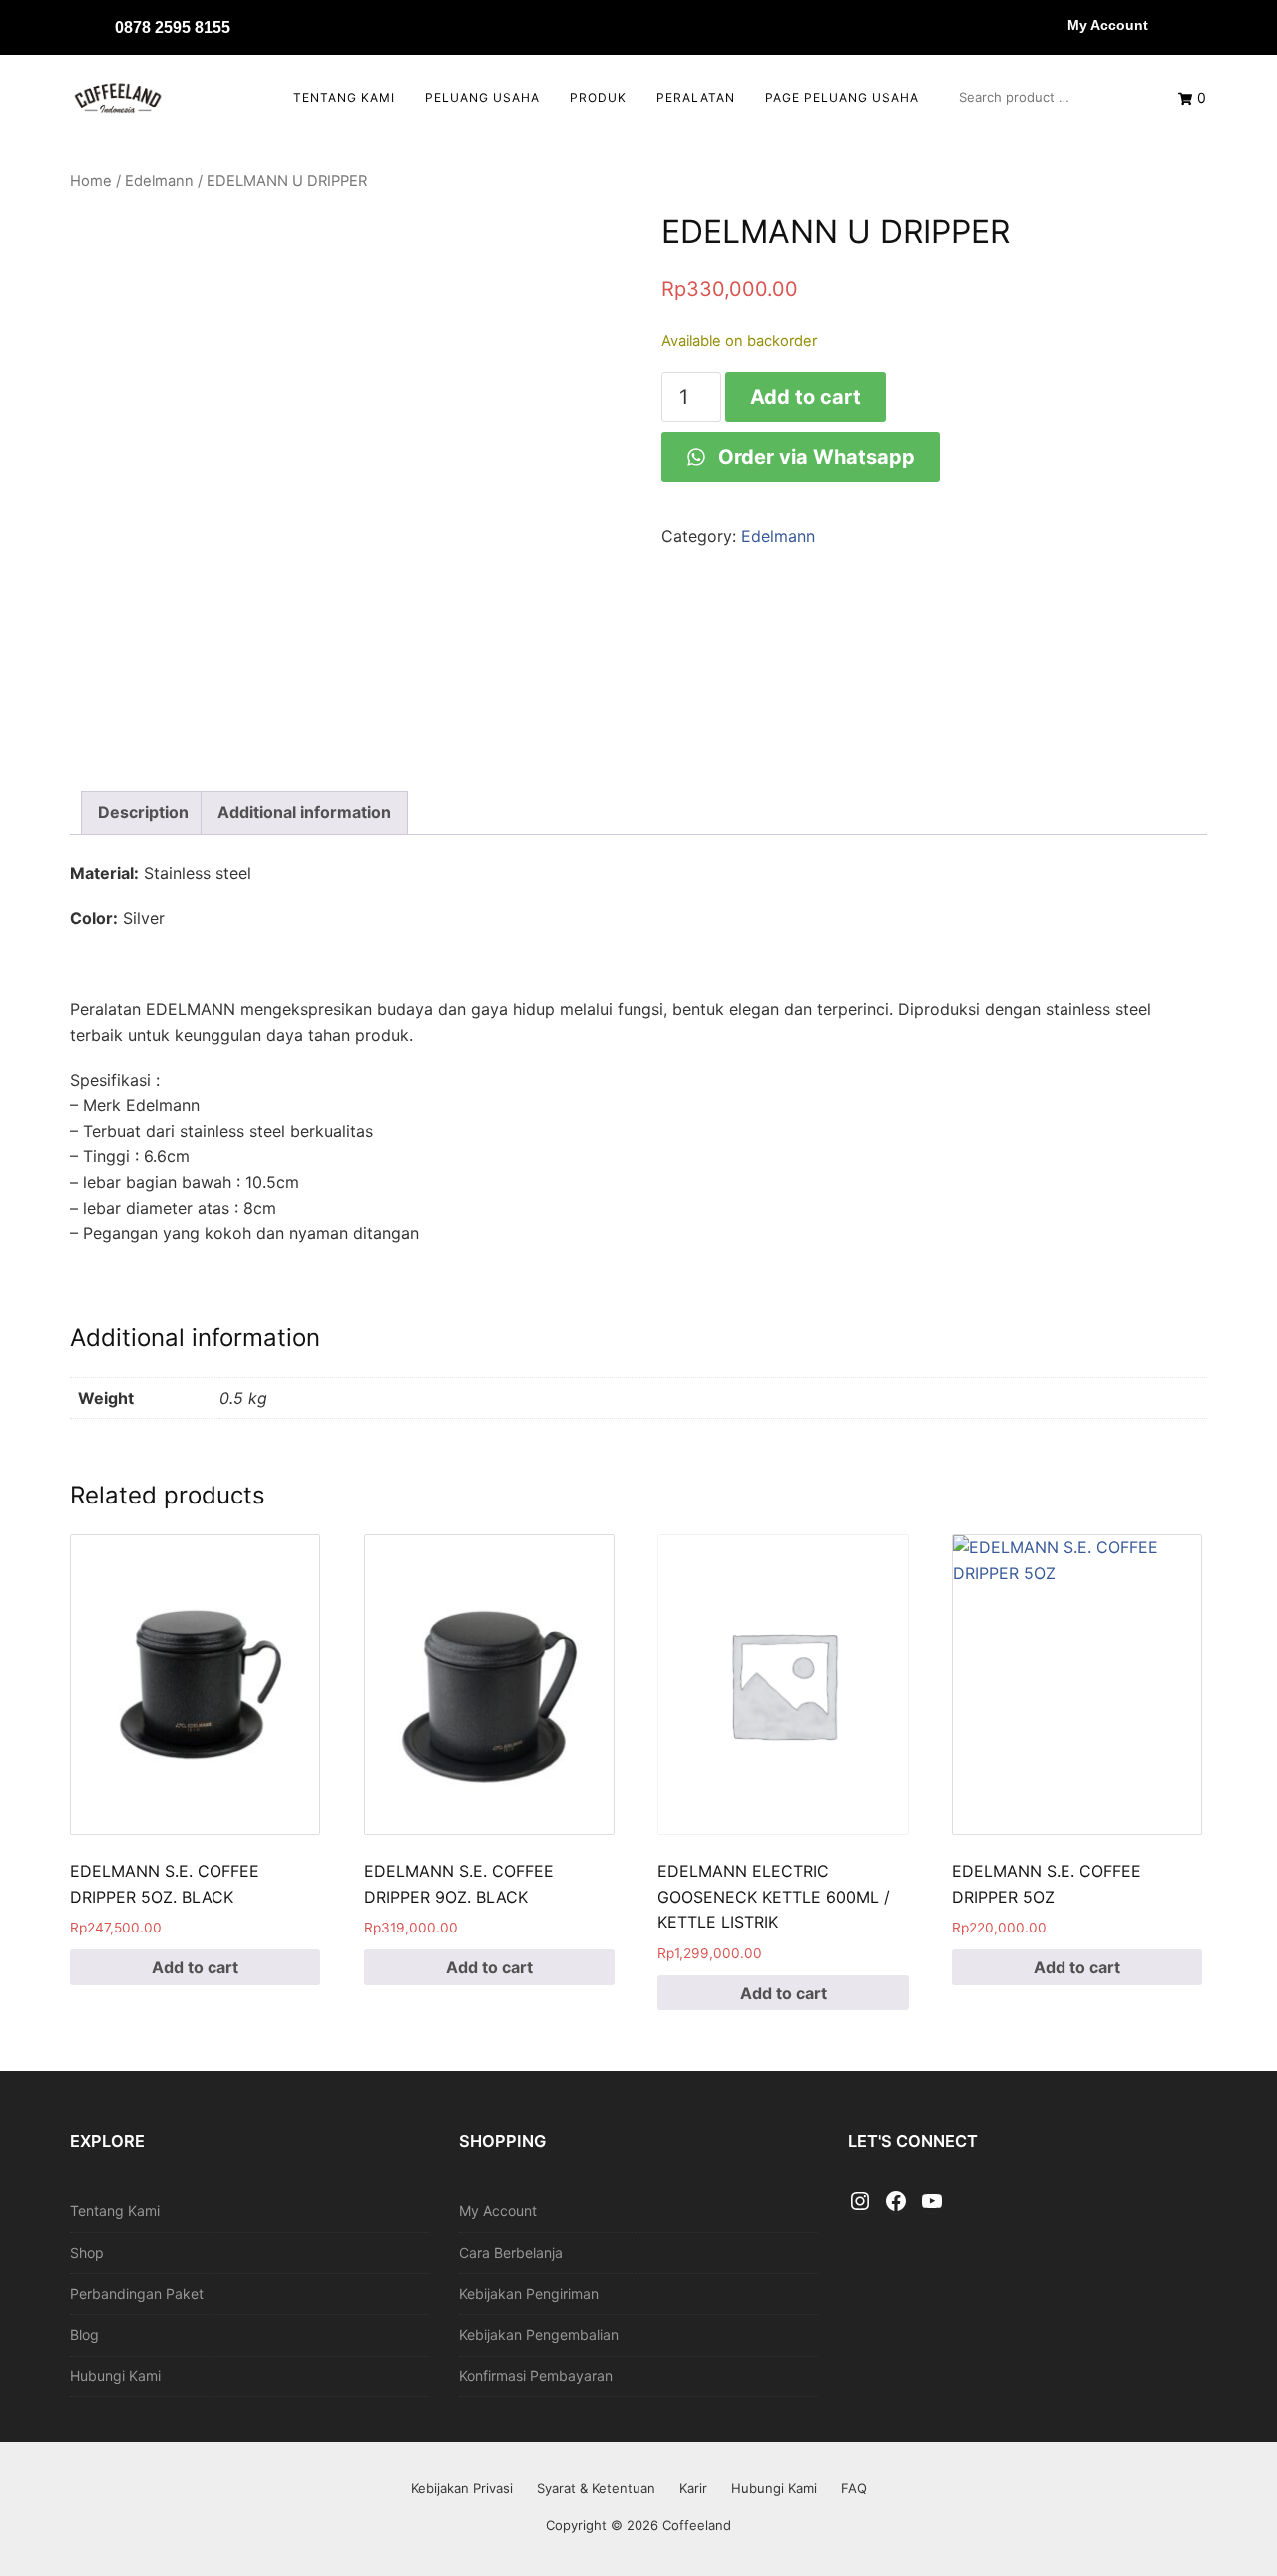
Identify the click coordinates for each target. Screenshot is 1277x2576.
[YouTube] (932, 2202)
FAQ (854, 2488)
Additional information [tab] (304, 812)
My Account (1108, 25)
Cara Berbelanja (511, 2252)
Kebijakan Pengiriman (529, 2293)
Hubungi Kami (115, 2376)
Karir (693, 2488)
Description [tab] (143, 812)
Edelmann (159, 181)
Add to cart (806, 397)
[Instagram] (860, 2202)
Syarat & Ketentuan (596, 2488)
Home (91, 181)
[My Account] (1048, 25)
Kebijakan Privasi (462, 2488)
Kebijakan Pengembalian (539, 2334)
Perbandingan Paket (137, 2293)
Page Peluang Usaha (842, 97)
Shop (87, 2252)
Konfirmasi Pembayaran (536, 2376)
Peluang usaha (482, 97)
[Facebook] (896, 2202)
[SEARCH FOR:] (1049, 97)
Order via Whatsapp (814, 457)
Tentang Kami (344, 97)
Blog (84, 2334)
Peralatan (696, 97)
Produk (598, 97)
